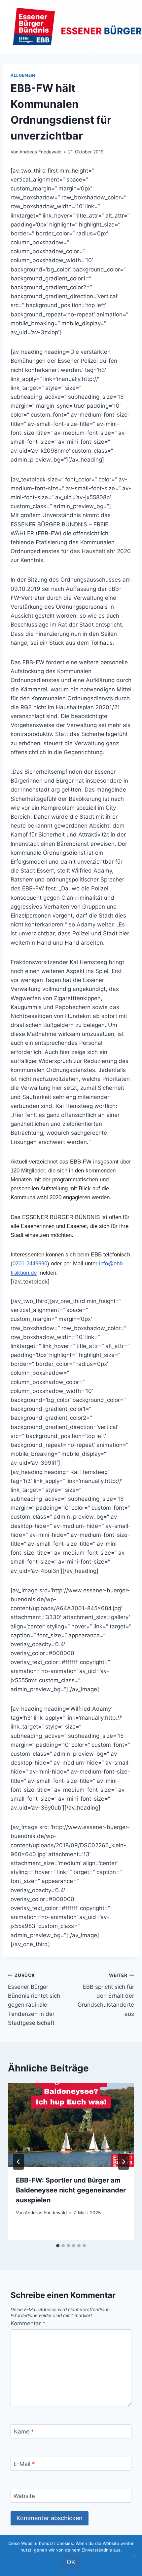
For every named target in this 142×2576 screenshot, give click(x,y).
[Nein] (134, 2556)
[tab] (58, 2246)
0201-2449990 (30, 1264)
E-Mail (24, 2464)
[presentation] (71, 2125)
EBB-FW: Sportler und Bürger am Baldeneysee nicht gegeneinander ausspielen (71, 2190)
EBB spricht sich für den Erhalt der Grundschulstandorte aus (106, 1995)
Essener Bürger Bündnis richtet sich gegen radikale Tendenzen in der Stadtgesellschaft (34, 1999)
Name (24, 2432)
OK (71, 2562)
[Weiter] (124, 2162)
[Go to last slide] (18, 2162)
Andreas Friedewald (40, 152)
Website (24, 2496)
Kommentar (28, 2323)
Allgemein (23, 75)
